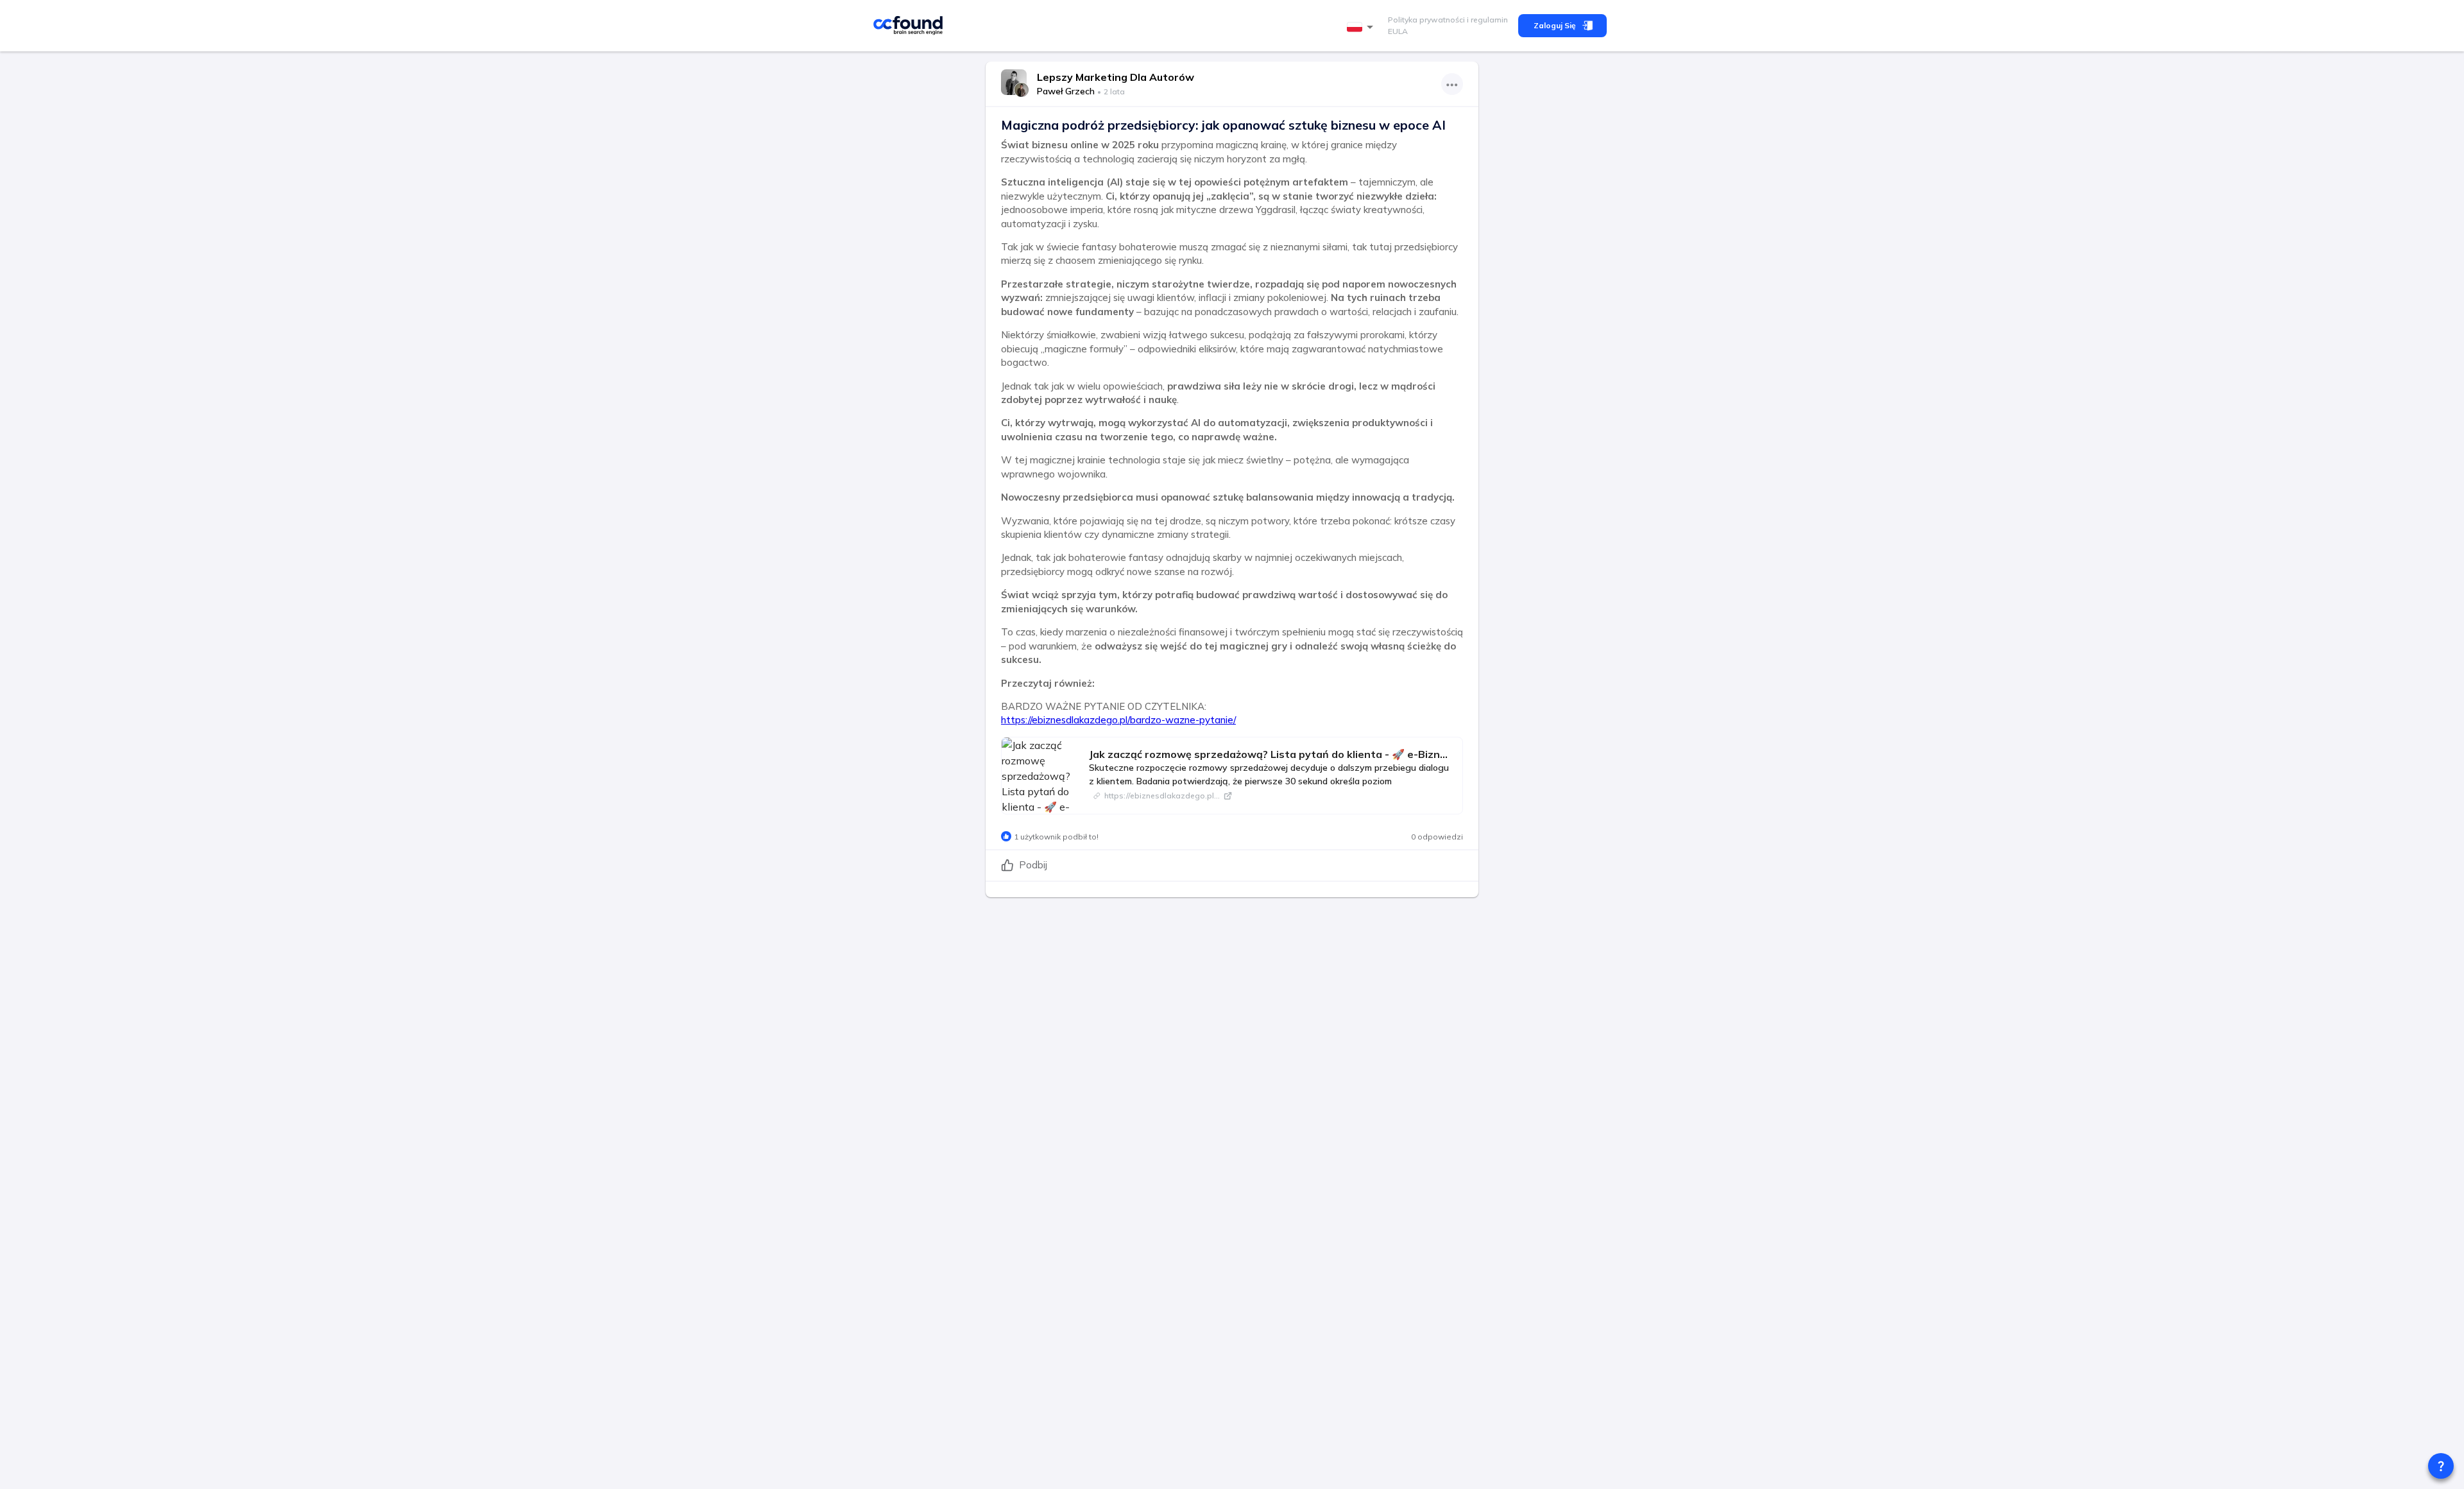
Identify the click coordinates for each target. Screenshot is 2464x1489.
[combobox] (1362, 27)
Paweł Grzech (1066, 91)
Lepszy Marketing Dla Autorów (1116, 77)
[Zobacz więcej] (1452, 84)
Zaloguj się (1555, 25)
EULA (1398, 31)
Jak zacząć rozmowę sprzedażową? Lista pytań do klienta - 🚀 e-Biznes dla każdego (1270, 754)
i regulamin (1486, 20)
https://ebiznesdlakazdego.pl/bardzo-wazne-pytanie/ (1118, 720)
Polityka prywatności (1426, 20)
